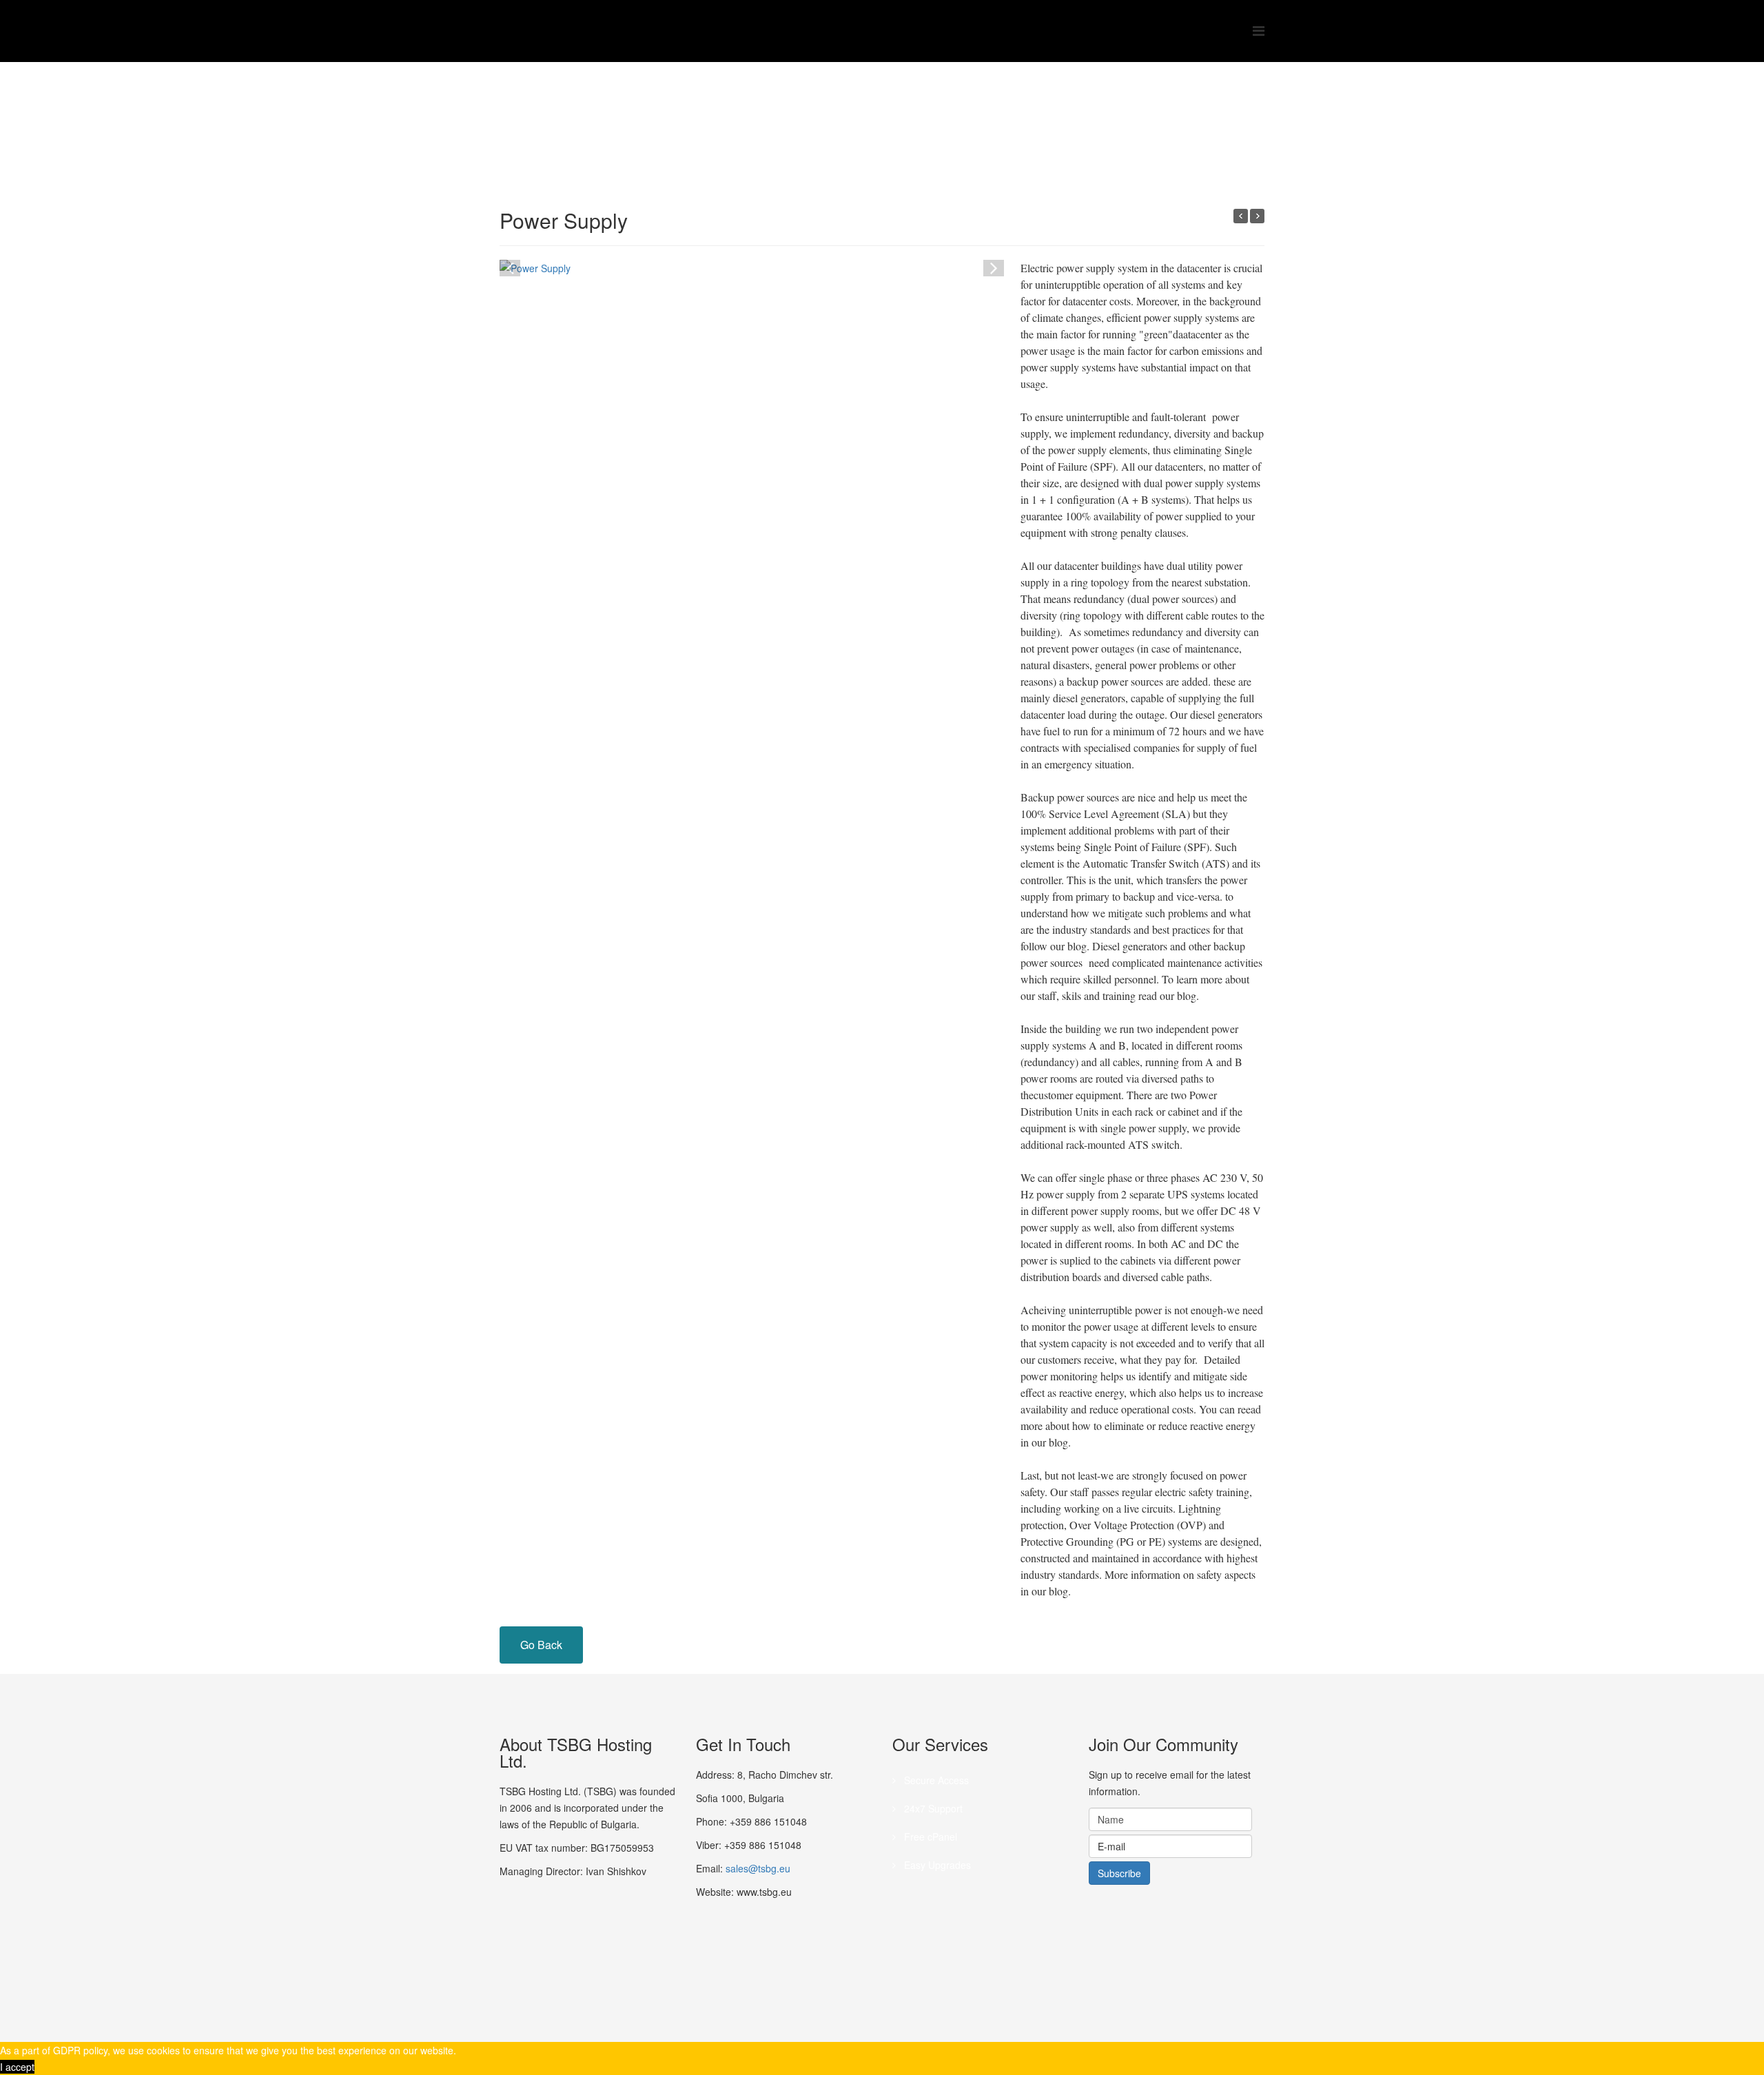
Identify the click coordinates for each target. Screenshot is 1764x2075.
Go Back (541, 1645)
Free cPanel (929, 1837)
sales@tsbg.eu (758, 1868)
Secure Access (935, 1780)
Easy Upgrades (936, 1865)
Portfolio (642, 114)
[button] (994, 267)
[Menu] (1259, 30)
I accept (17, 2067)
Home (598, 114)
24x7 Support (932, 1808)
